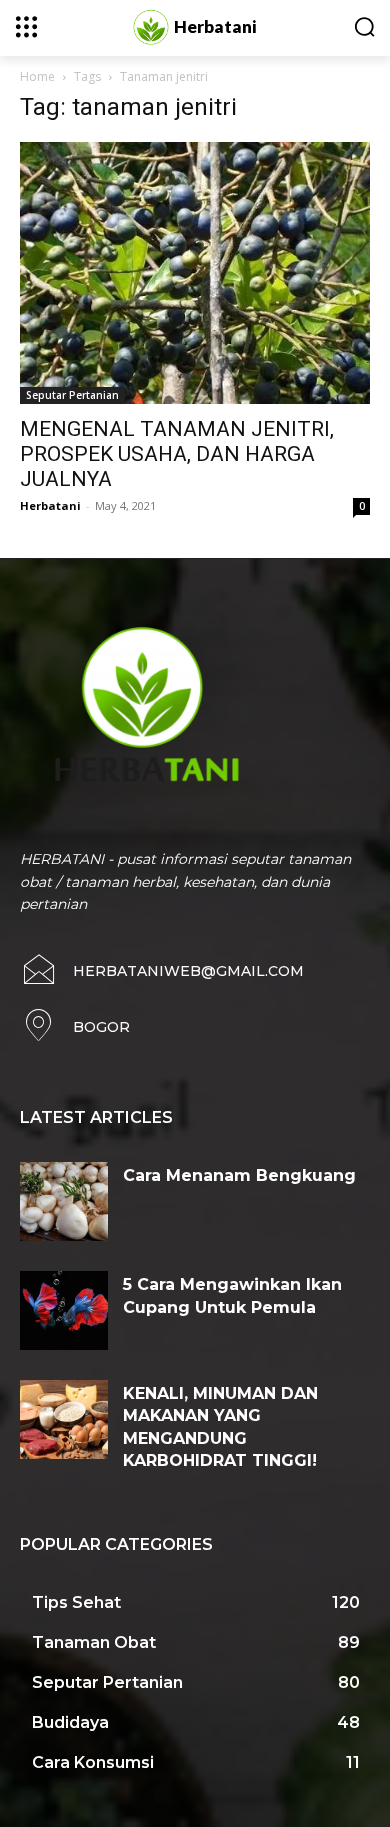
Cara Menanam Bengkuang (239, 1175)
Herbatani (50, 505)
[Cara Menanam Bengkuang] (64, 1201)
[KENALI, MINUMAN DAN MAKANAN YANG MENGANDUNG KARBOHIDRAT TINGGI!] (64, 1419)
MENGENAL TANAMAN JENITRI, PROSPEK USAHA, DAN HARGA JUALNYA (177, 454)
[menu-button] (26, 26)
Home (37, 76)
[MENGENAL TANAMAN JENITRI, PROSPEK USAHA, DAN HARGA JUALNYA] (195, 273)
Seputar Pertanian (72, 395)
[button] (364, 26)
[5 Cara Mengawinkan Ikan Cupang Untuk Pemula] (64, 1310)
